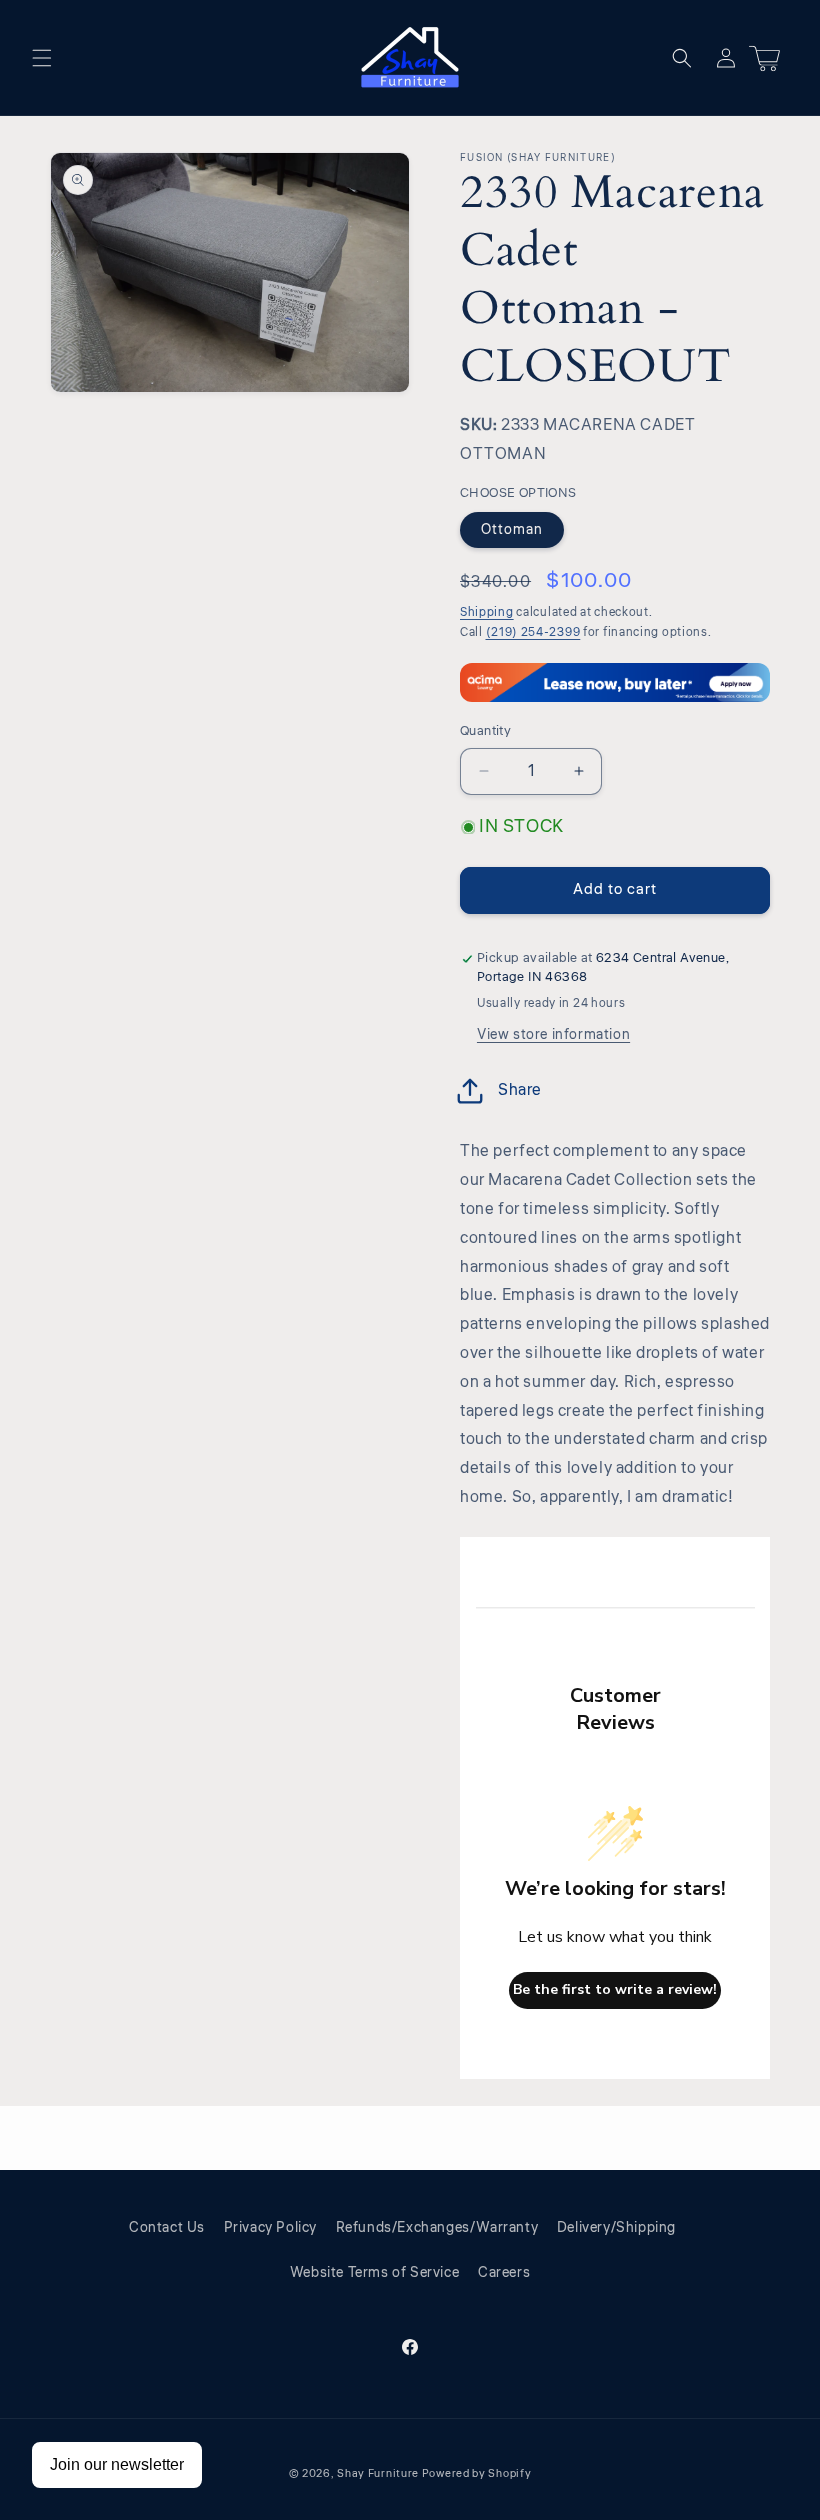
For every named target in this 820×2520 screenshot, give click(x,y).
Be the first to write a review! (615, 1989)
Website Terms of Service (374, 2273)
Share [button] (520, 1090)
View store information (553, 1035)
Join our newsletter (117, 2464)
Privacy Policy (270, 2228)
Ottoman (512, 530)
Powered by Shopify (477, 2473)
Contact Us (167, 2228)
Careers (504, 2273)
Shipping (487, 612)
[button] (42, 58)
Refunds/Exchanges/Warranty (437, 2228)
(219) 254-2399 (533, 632)
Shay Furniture (378, 2473)
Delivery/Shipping (616, 2228)
